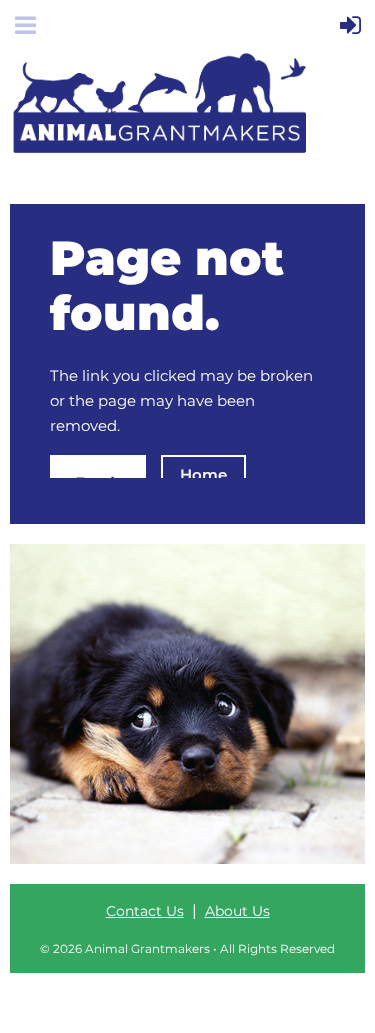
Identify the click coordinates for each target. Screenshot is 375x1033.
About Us (237, 911)
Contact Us (145, 911)
